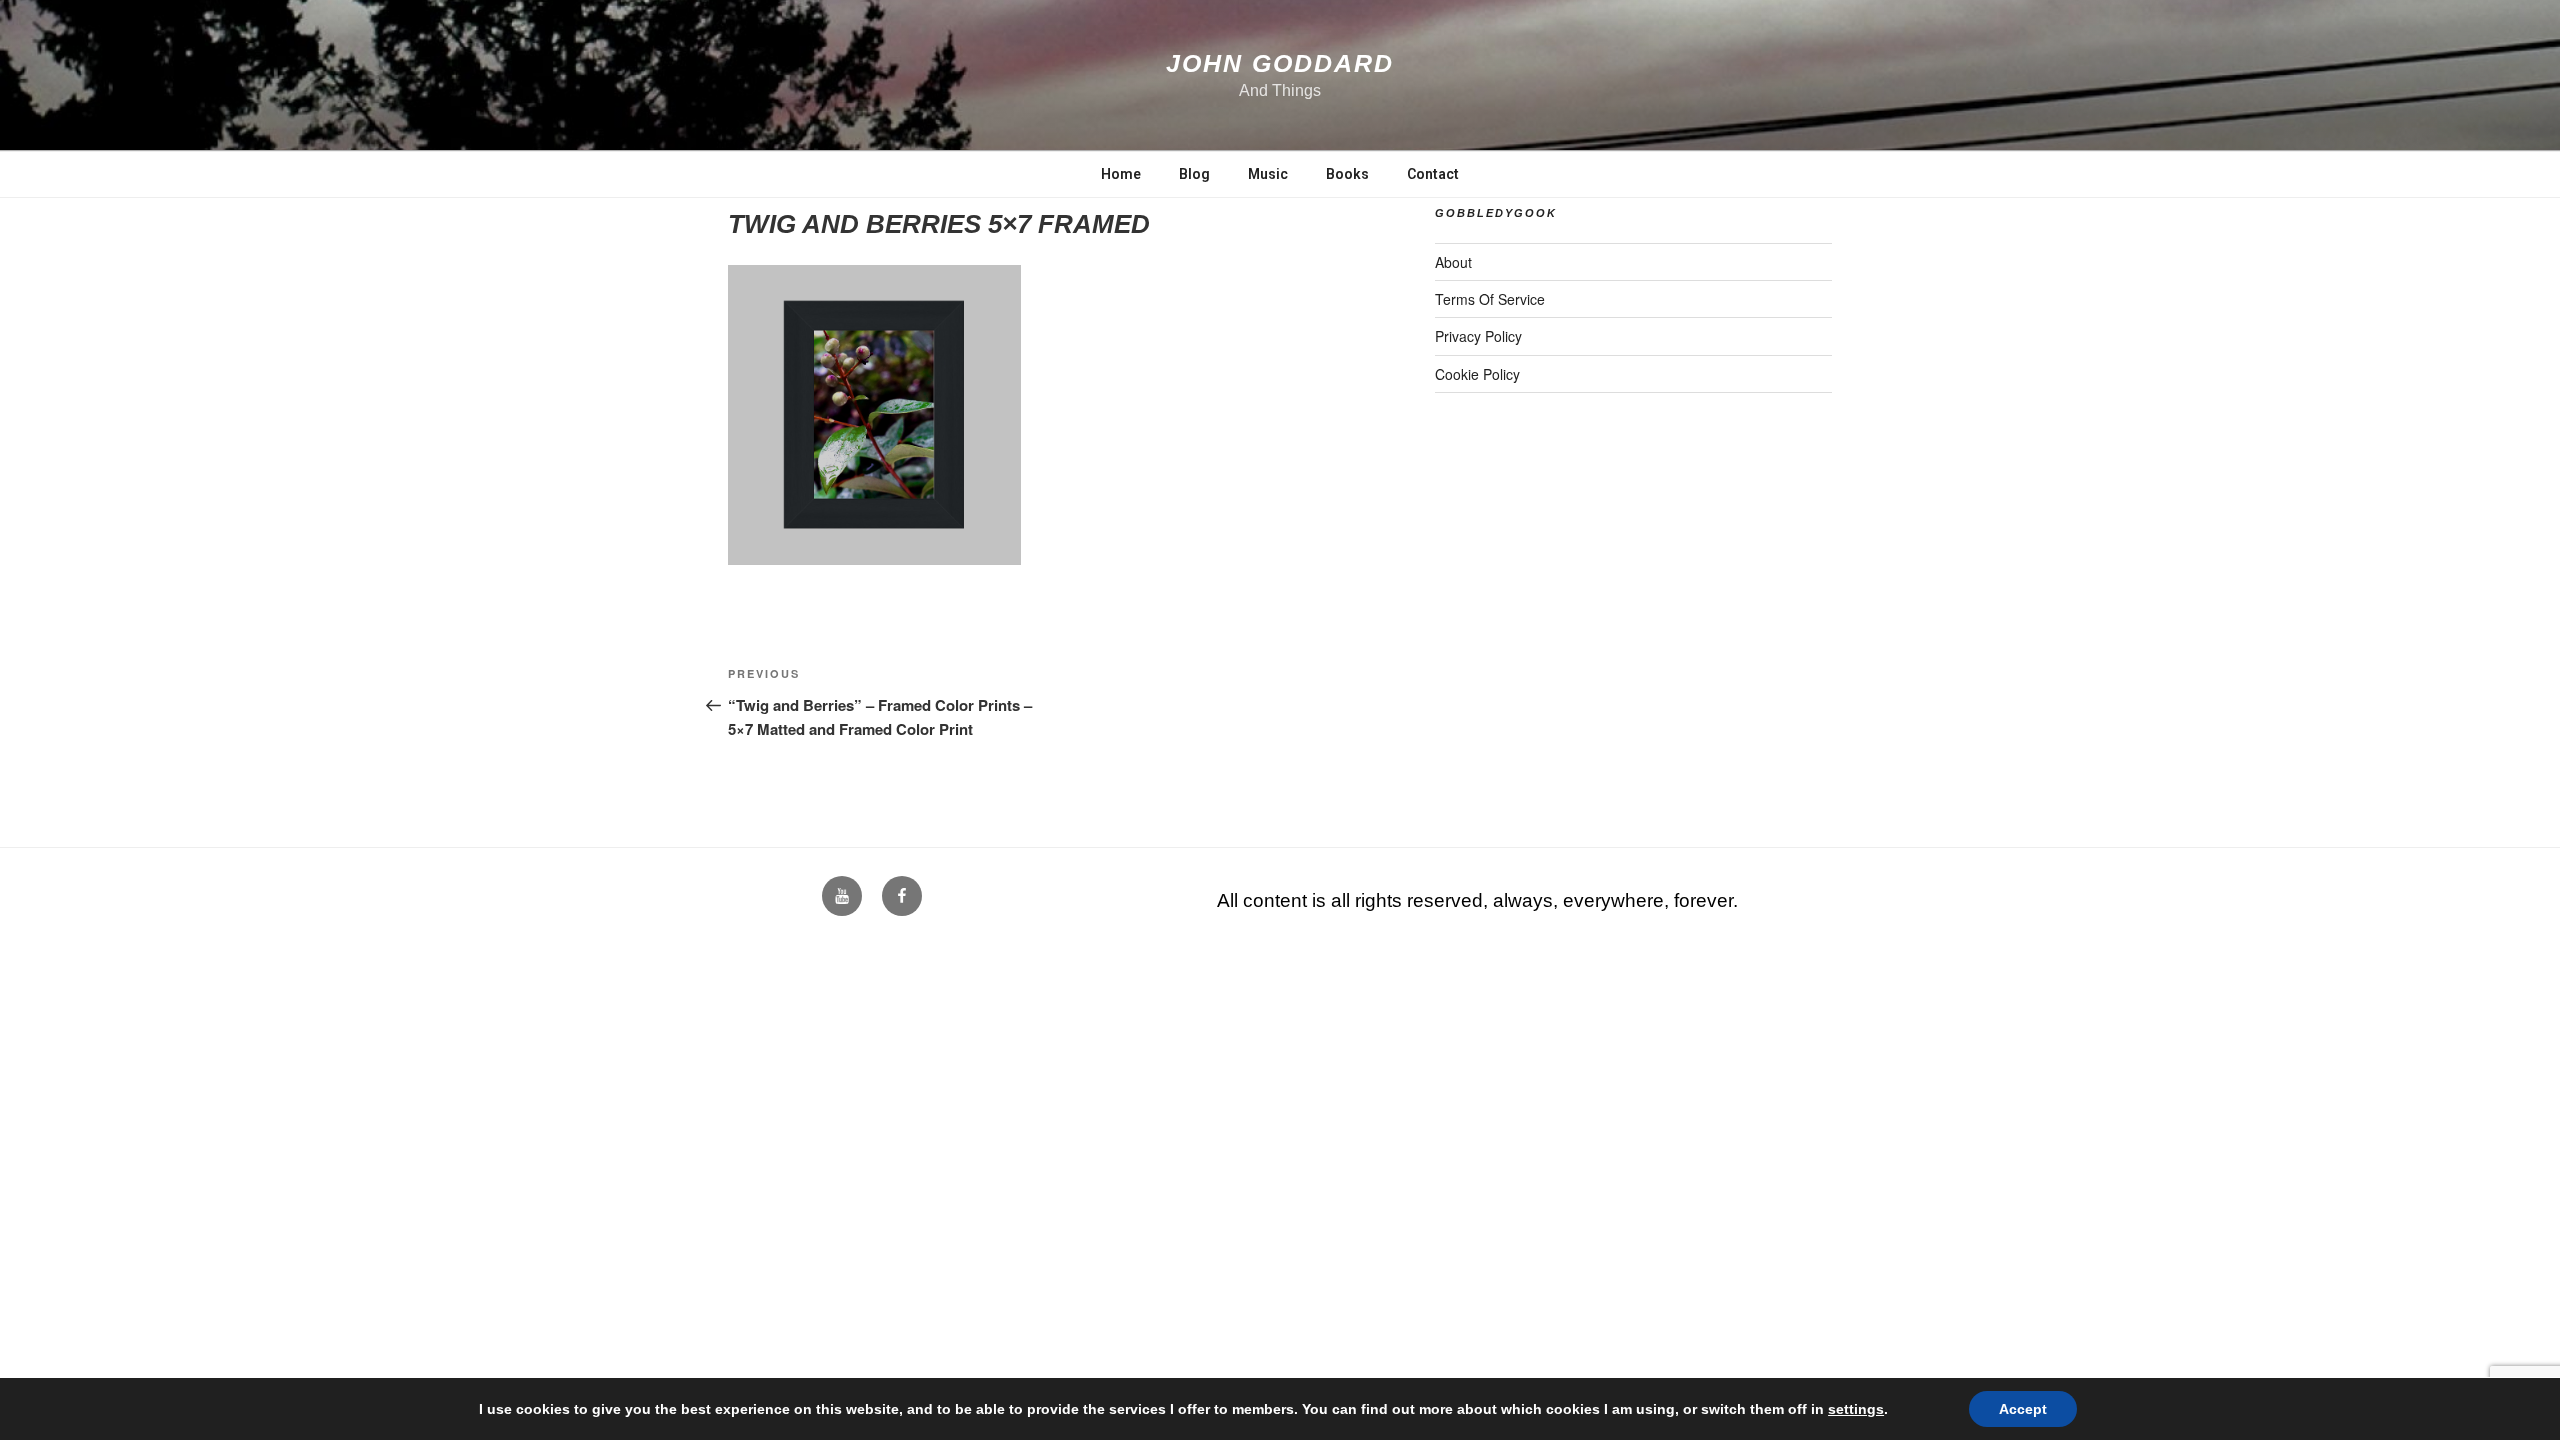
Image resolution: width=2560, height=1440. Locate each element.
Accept (2023, 1409)
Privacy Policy (1478, 336)
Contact (1433, 174)
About (1453, 262)
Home (1121, 174)
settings (1856, 1409)
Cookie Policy (1477, 374)
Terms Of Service (1490, 299)
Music (1268, 174)
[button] (874, 415)
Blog (1194, 174)
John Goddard (1280, 63)
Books (1347, 174)
